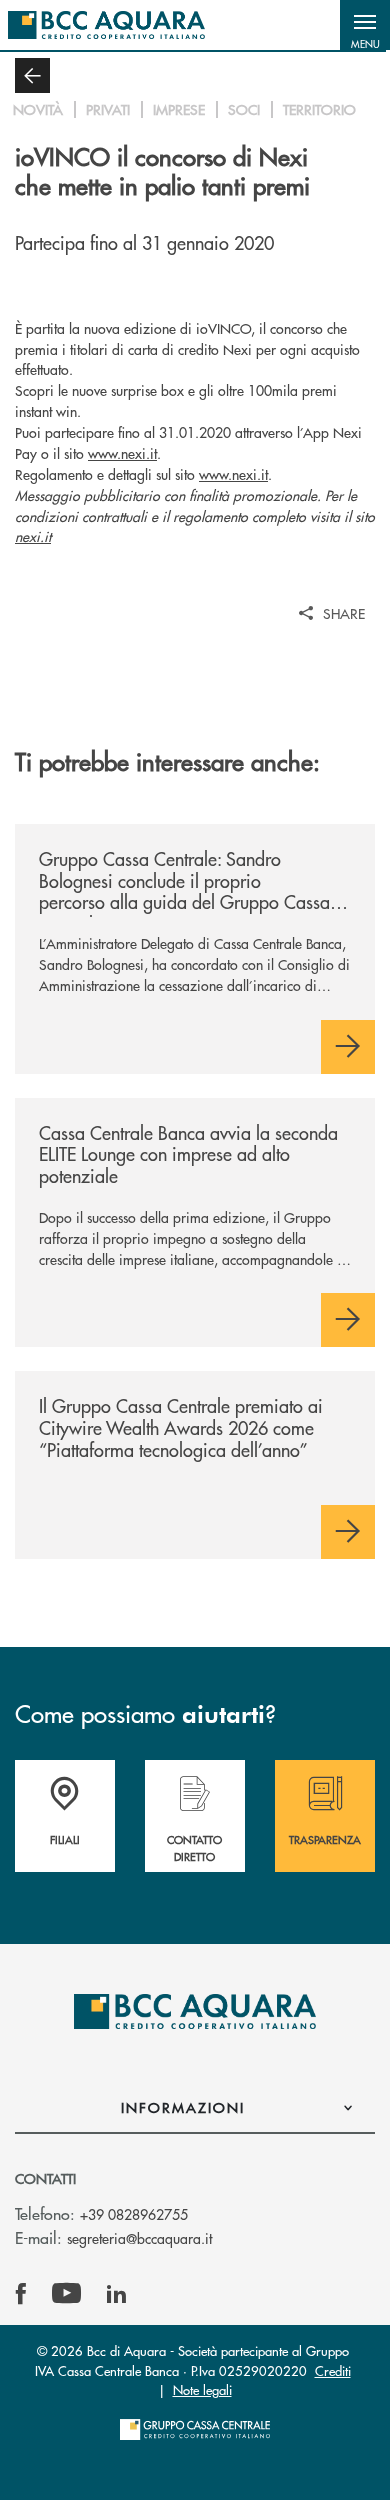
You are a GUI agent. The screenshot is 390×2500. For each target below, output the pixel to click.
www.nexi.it (122, 453)
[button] (365, 25)
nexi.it (33, 536)
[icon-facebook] (21, 2294)
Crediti (333, 2370)
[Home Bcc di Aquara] (106, 25)
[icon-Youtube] (66, 2294)
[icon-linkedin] (117, 2294)
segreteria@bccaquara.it (139, 2238)
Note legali (202, 2389)
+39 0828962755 (134, 2214)
